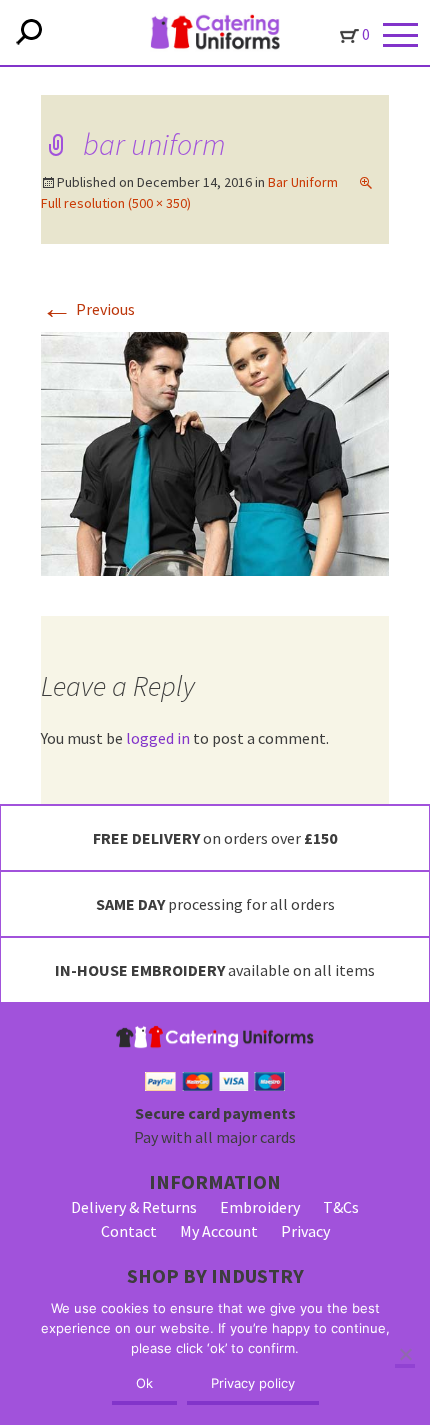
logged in (158, 738)
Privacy (305, 1231)
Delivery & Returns (134, 1207)
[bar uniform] (215, 452)
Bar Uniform (303, 182)
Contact (129, 1231)
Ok (144, 1383)
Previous (88, 309)
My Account (219, 1231)
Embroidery (260, 1207)
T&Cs (341, 1207)
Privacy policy (253, 1383)
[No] (405, 1356)
